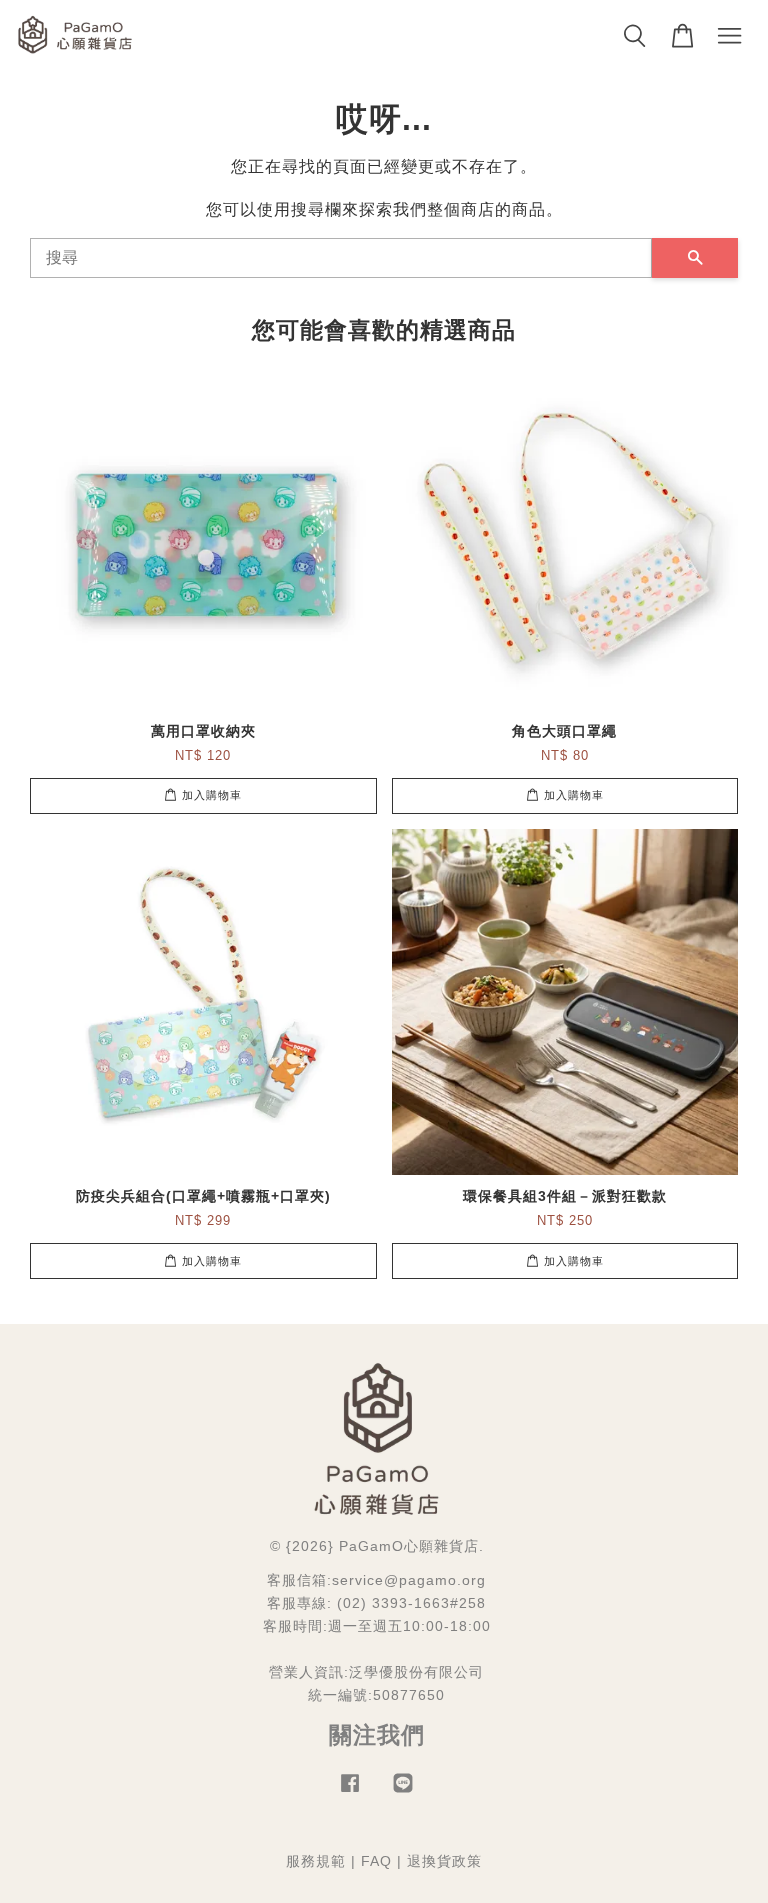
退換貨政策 (444, 1861)
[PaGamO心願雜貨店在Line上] (403, 1792)
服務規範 (316, 1861)
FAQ (376, 1861)
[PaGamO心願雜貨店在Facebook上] (350, 1792)
